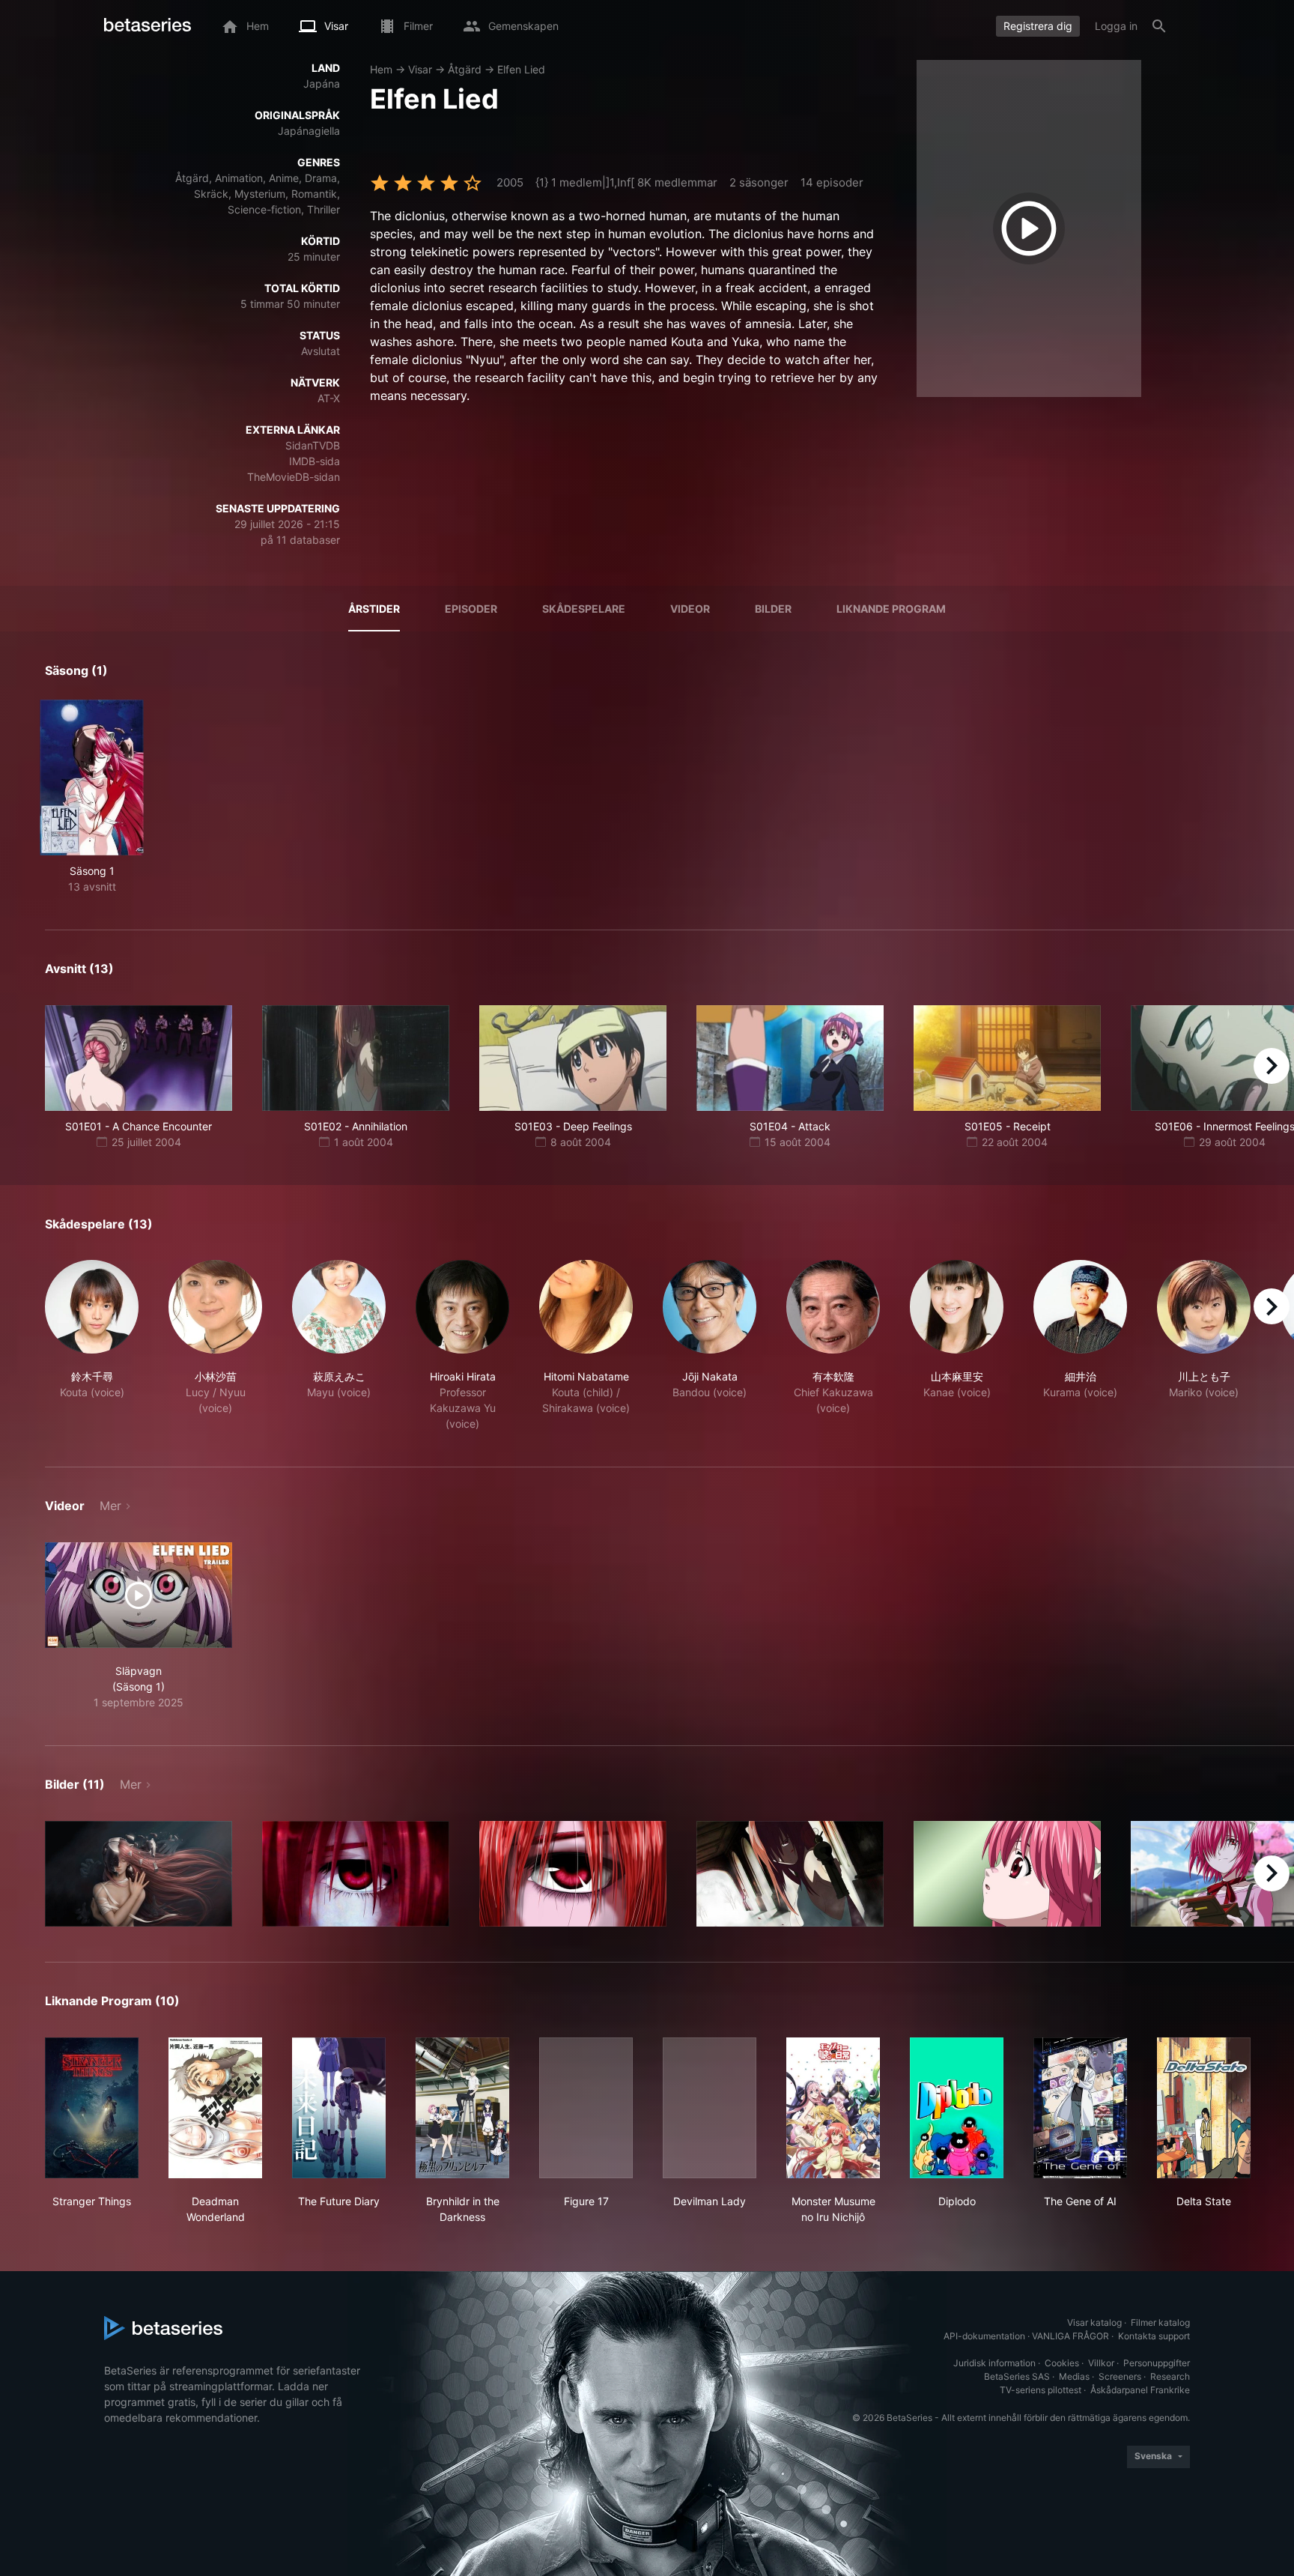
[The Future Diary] (339, 2108)
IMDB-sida (315, 461)
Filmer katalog (1160, 2322)
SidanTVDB (313, 445)
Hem (381, 69)
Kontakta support (1154, 2336)
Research (1170, 2376)
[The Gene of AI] (1080, 2108)
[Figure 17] (586, 2108)
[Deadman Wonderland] (215, 2108)
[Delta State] (1204, 2108)
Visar (420, 69)
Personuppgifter (1157, 2363)
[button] (92, 1346)
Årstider (374, 609)
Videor (690, 609)
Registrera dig (1038, 26)
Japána (322, 84)
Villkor (1101, 2363)
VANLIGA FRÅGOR (1070, 2336)
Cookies (1062, 2363)
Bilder (773, 609)
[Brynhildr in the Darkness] (462, 2108)
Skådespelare (584, 609)
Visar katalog (1094, 2322)
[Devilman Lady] (710, 2108)
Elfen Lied (521, 69)
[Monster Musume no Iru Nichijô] (833, 2108)
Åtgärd (465, 69)
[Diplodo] (957, 2108)
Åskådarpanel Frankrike (1140, 2390)
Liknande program (891, 609)
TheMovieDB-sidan (294, 477)
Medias (1074, 2376)
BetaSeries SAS (1017, 2376)
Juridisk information (994, 2363)
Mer (110, 1506)
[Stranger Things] (92, 2108)
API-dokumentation (984, 2336)
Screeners (1120, 2376)
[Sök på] (1159, 26)
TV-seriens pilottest (1041, 2390)
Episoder (471, 609)
